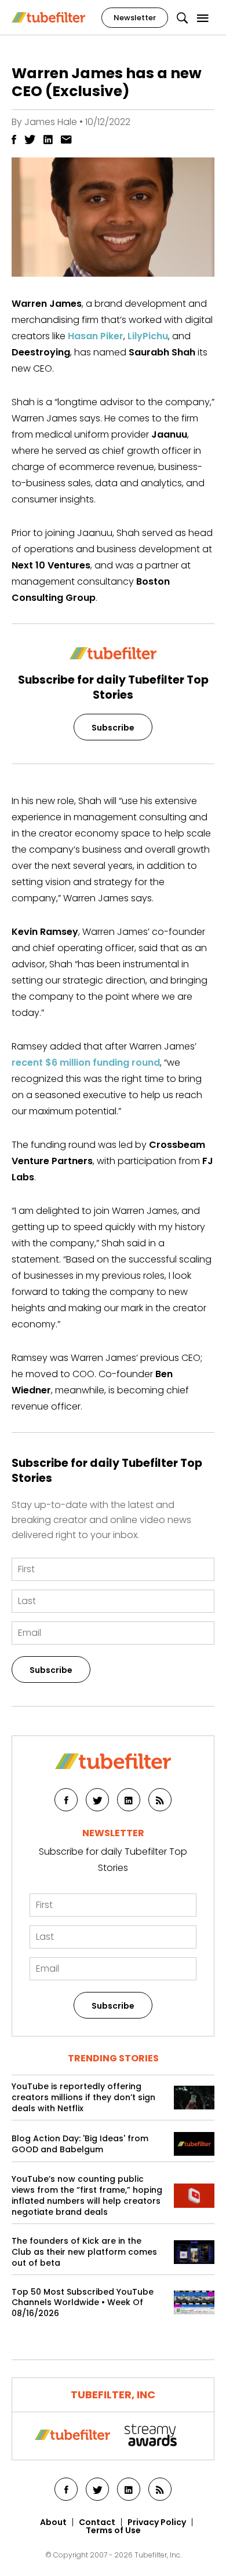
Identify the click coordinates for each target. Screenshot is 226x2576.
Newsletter (135, 18)
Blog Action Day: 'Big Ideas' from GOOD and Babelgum (80, 2144)
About (53, 2522)
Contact (97, 2522)
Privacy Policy (157, 2522)
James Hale (51, 122)
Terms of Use (113, 2530)
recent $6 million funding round (86, 1063)
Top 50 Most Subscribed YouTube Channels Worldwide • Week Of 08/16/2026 (83, 2303)
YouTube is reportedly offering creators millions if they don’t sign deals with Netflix (83, 2098)
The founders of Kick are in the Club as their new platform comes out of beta (84, 2252)
